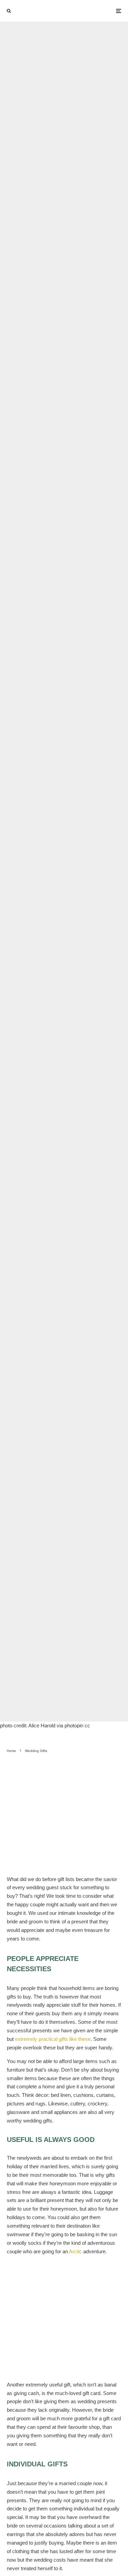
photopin (62, 1865)
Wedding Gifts (42, 871)
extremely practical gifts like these (53, 2039)
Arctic (75, 2251)
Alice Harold (35, 1865)
